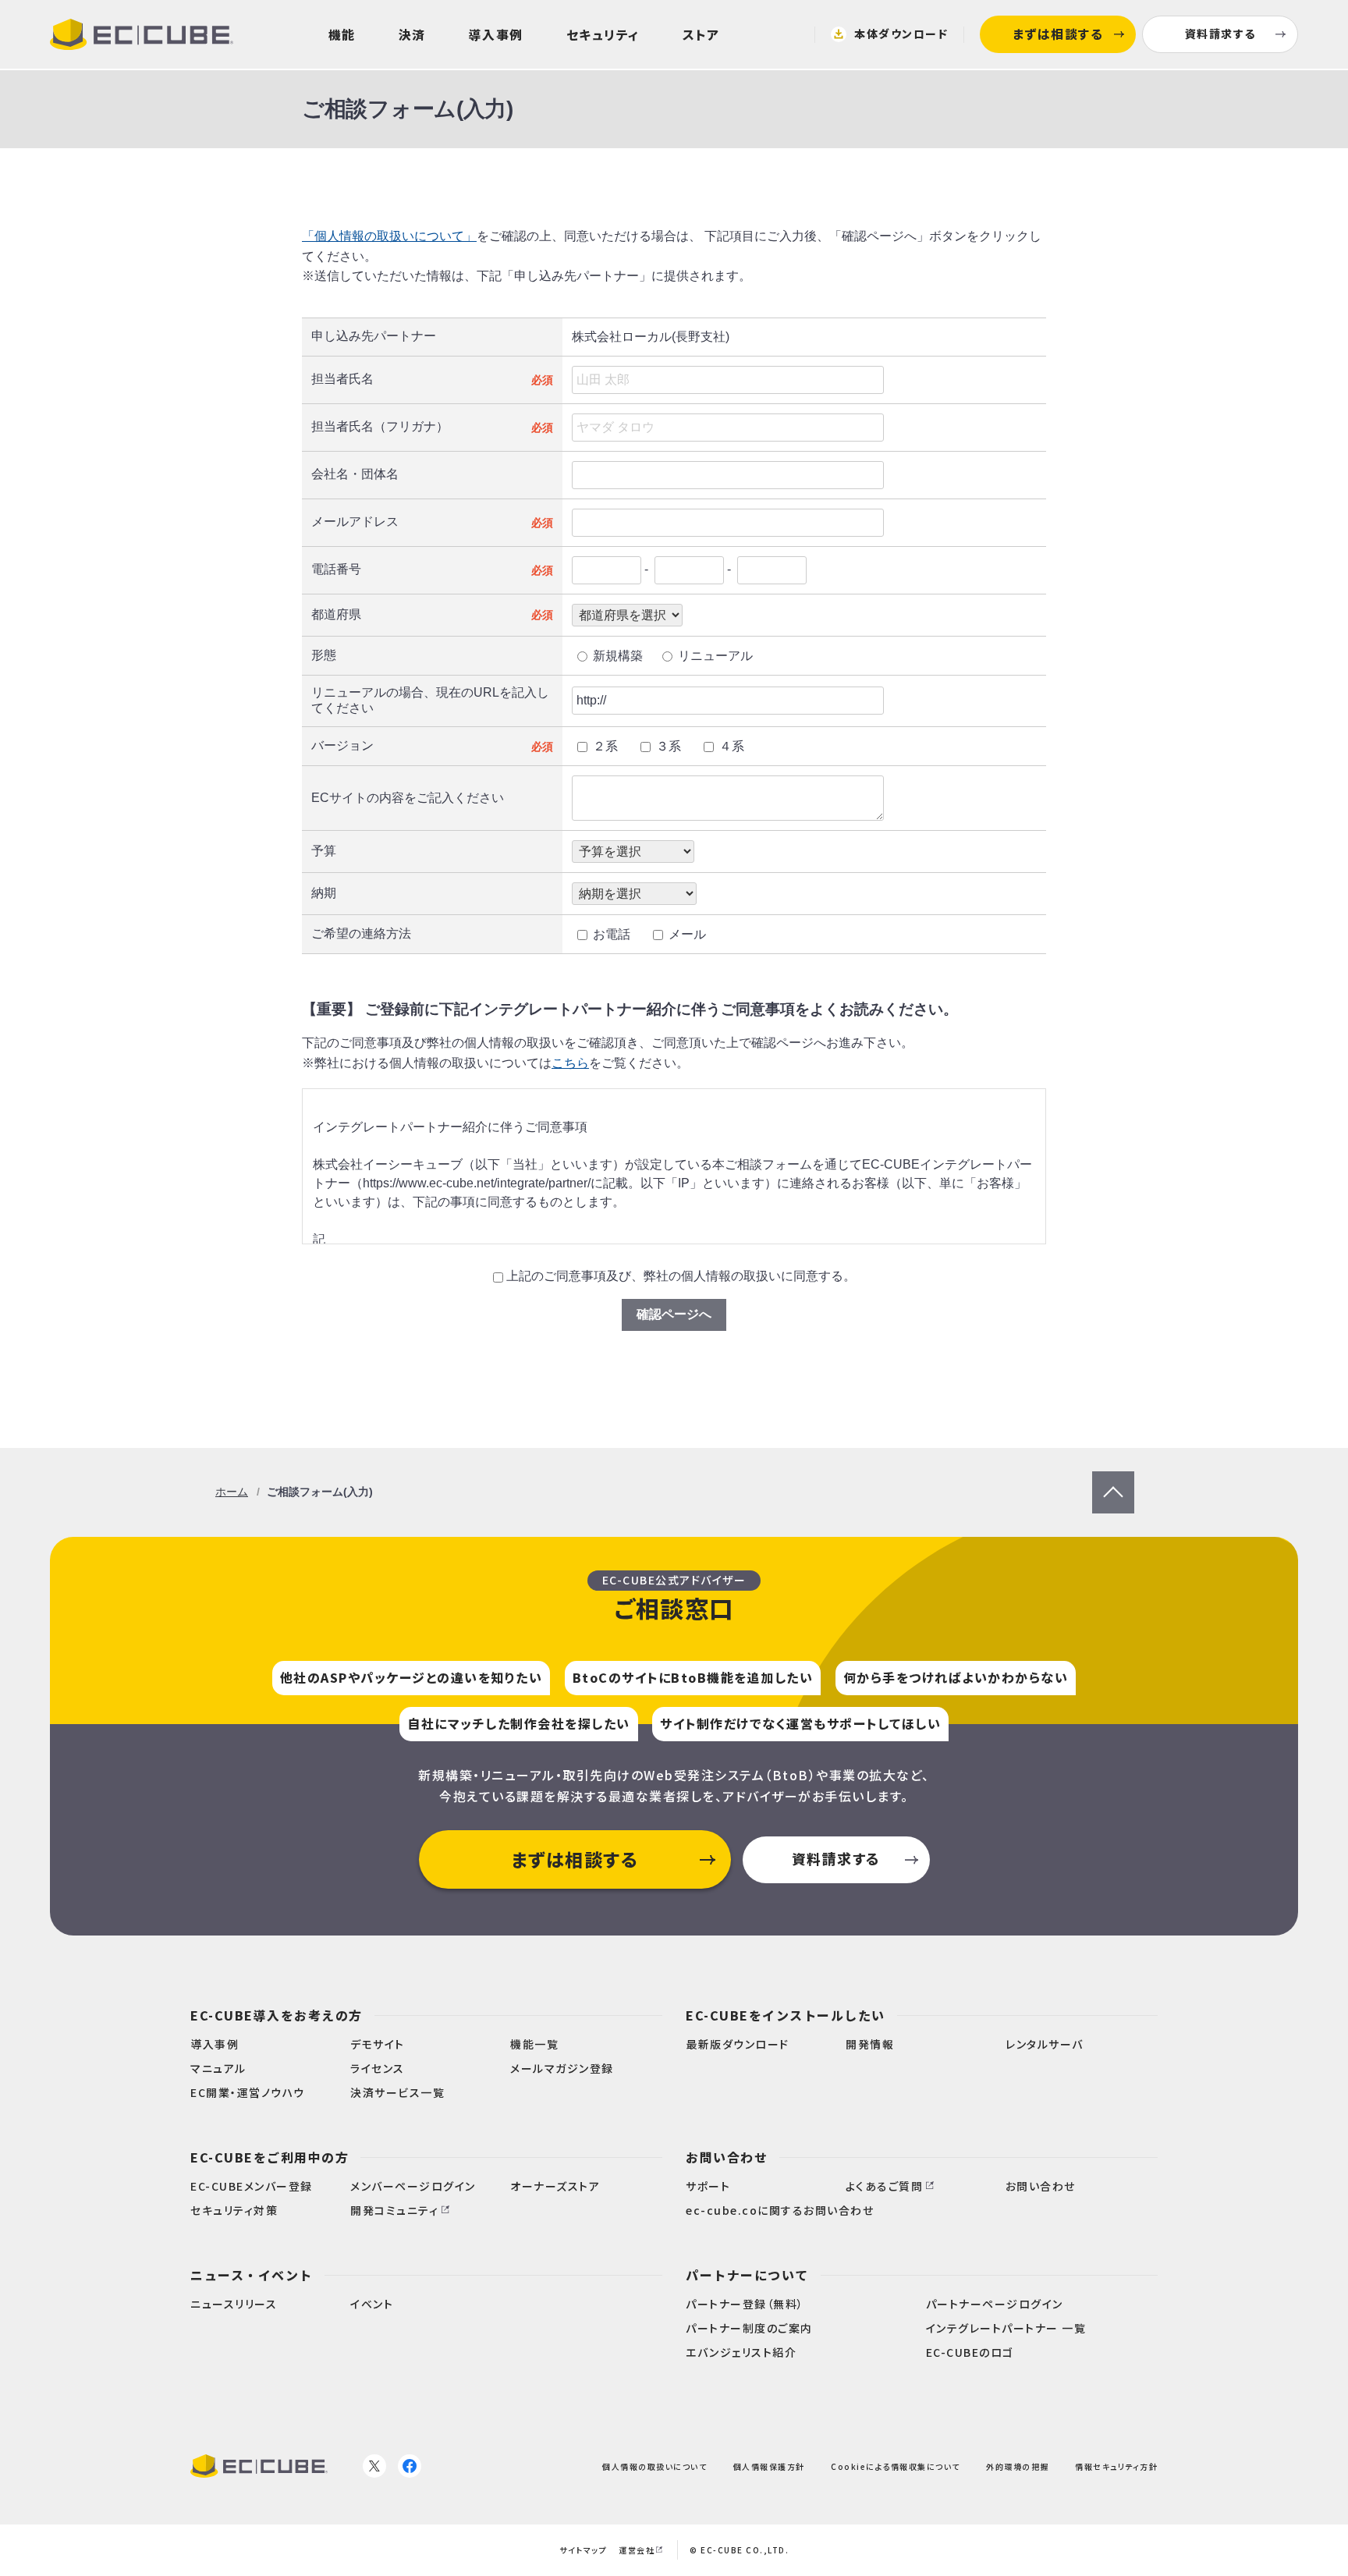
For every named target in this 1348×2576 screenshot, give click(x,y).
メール (687, 934)
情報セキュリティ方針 (1116, 2466)
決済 (412, 34)
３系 (669, 746)
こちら (570, 1063)
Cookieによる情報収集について (896, 2466)
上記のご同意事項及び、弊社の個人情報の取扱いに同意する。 (681, 1276)
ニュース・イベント (252, 2275)
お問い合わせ (727, 2157)
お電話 (612, 934)
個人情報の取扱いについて (654, 2466)
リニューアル (715, 656)
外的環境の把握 (1018, 2466)
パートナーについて (747, 2275)
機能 (342, 34)
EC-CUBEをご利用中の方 (270, 2157)
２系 (605, 746)
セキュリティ (603, 34)
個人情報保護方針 (769, 2466)
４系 (732, 746)
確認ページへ (674, 1314)
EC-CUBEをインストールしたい (786, 2015)
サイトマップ (583, 2550)
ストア (701, 34)
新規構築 (618, 656)
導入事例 (496, 34)
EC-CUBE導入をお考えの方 (277, 2015)
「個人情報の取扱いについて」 (389, 236)
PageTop (1113, 1479)
